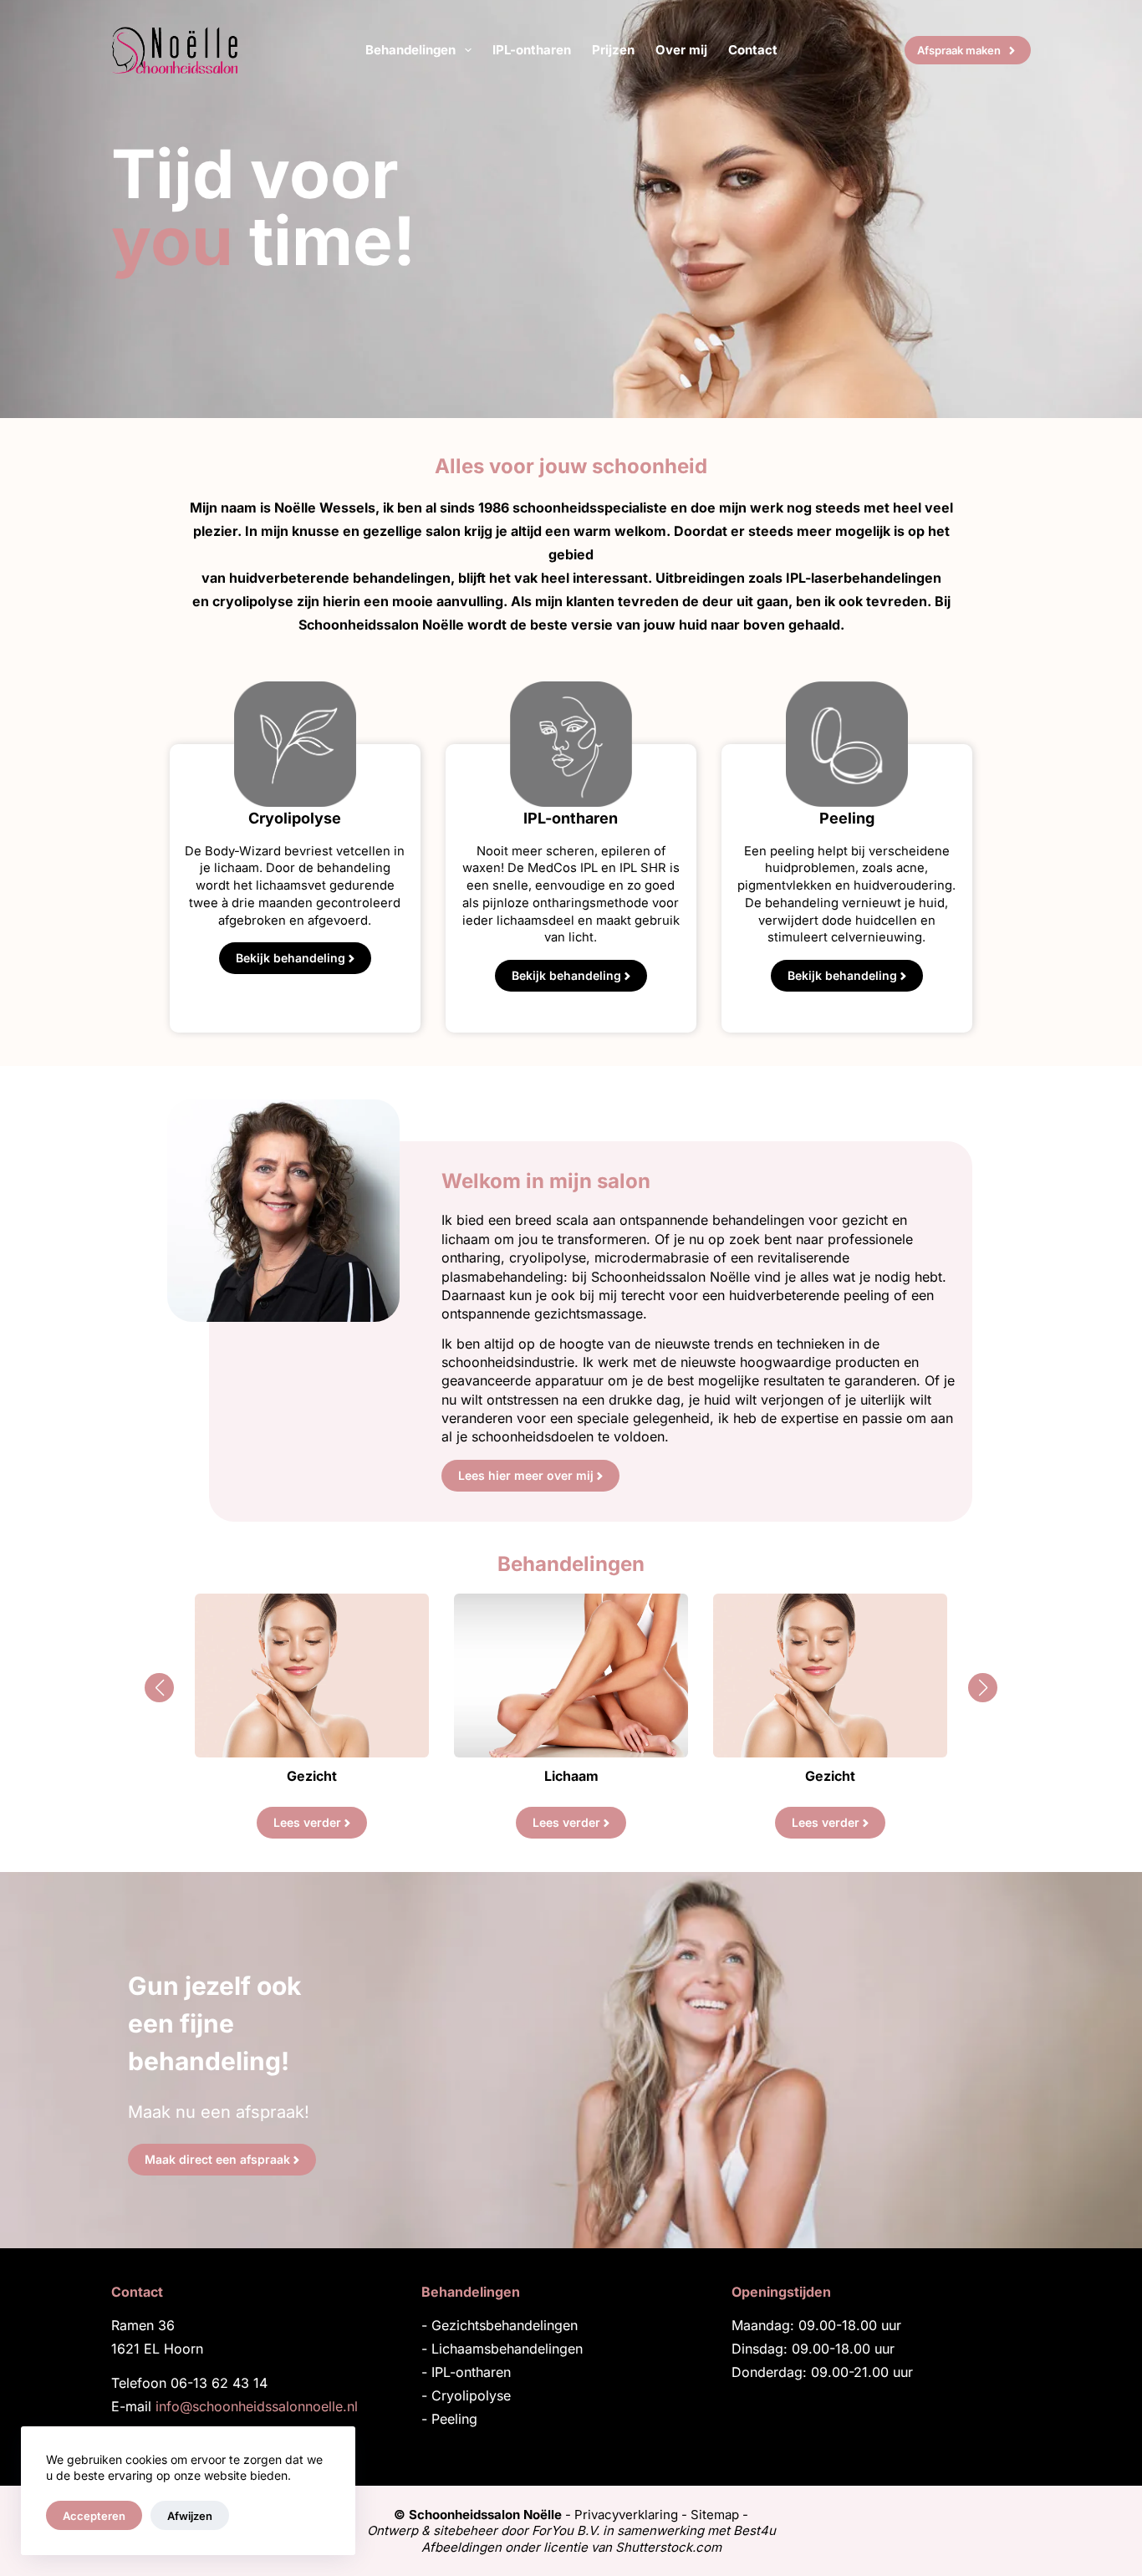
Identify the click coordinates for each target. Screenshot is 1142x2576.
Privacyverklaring (626, 2515)
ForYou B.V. (566, 2530)
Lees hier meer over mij (526, 1475)
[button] (159, 1688)
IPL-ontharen (532, 50)
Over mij (681, 50)
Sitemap (715, 2515)
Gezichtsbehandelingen (505, 2325)
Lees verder (307, 1822)
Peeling (454, 2419)
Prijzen (613, 50)
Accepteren (94, 2516)
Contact (753, 50)
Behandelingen (410, 50)
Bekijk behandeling (291, 958)
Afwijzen (190, 2516)
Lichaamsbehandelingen (507, 2349)
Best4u (755, 2530)
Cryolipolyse (471, 2395)
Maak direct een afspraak (217, 2159)
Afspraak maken (959, 50)
